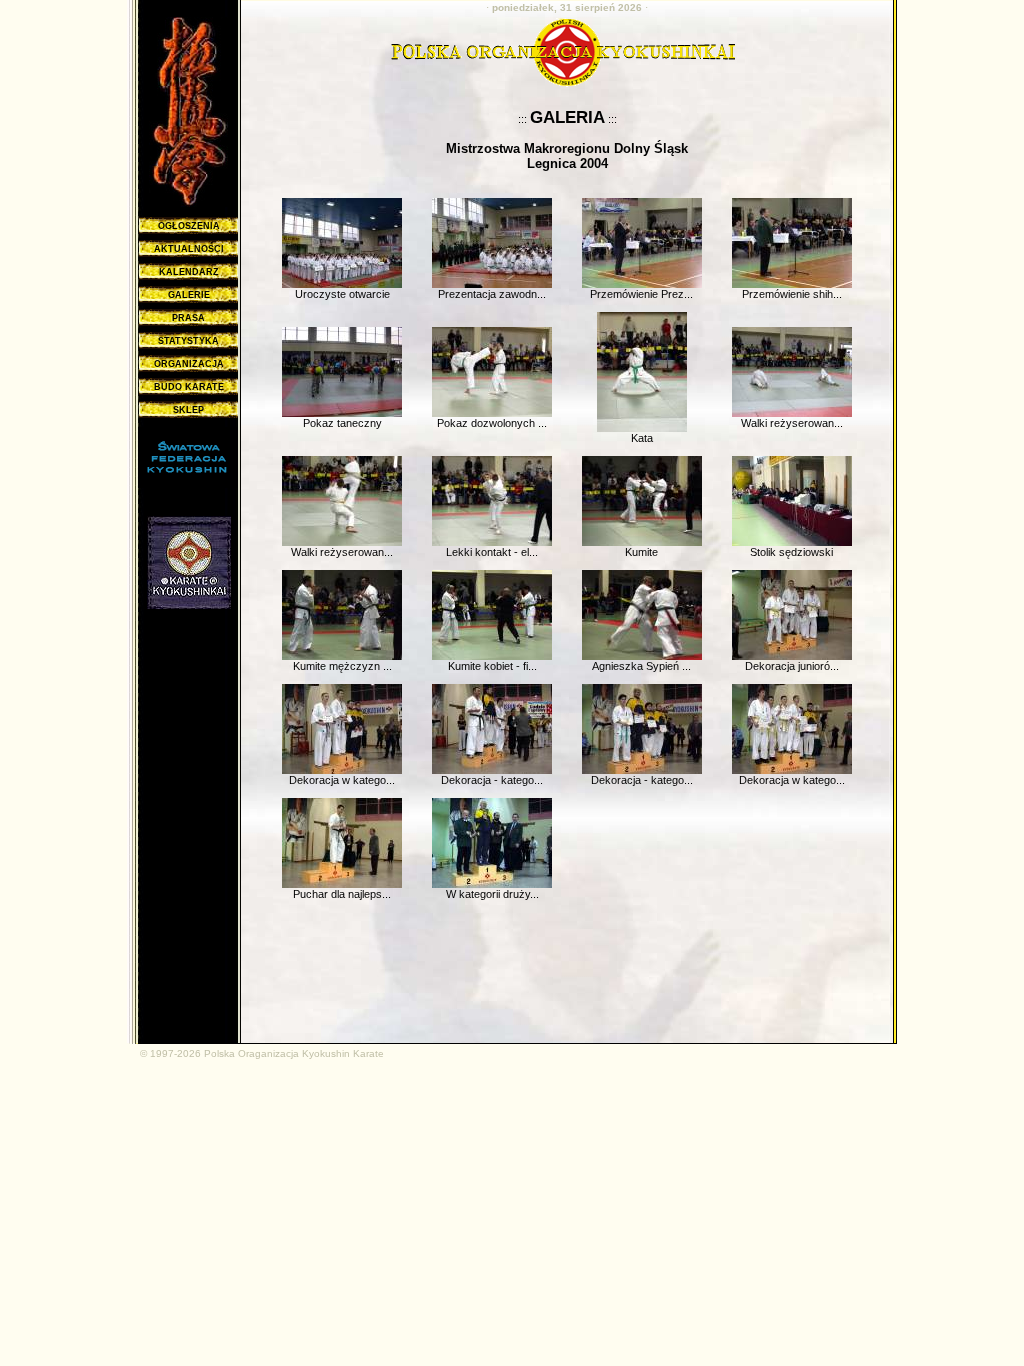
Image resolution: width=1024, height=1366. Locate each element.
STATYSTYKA (188, 341)
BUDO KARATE (189, 387)
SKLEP (188, 410)
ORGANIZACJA (189, 364)
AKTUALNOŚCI (189, 249)
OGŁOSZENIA (189, 226)
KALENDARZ (189, 272)
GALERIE (189, 295)
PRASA (188, 318)
